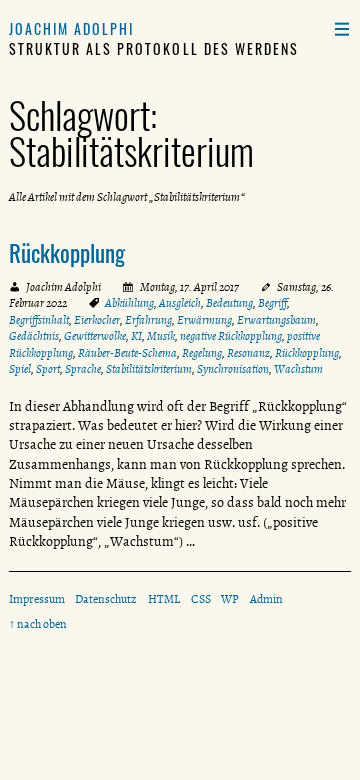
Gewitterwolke (95, 336)
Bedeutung (229, 303)
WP (230, 599)
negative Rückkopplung (231, 336)
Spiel (20, 369)
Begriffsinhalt (39, 320)
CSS (201, 599)
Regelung (202, 353)
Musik (161, 336)
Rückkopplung (67, 253)
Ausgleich (180, 303)
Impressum (37, 599)
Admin (266, 599)
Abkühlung (129, 303)
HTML (164, 599)
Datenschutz (106, 599)
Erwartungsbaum (276, 320)
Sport (48, 369)
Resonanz (248, 353)
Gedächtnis (34, 336)
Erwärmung (204, 320)
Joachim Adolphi (72, 28)
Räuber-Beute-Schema (127, 353)
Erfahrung (148, 320)
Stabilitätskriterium (149, 369)
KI (136, 336)
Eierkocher (97, 320)
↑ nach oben (38, 624)
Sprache (83, 369)
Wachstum (298, 369)
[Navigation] (341, 28)
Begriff (272, 303)
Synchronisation (233, 369)
